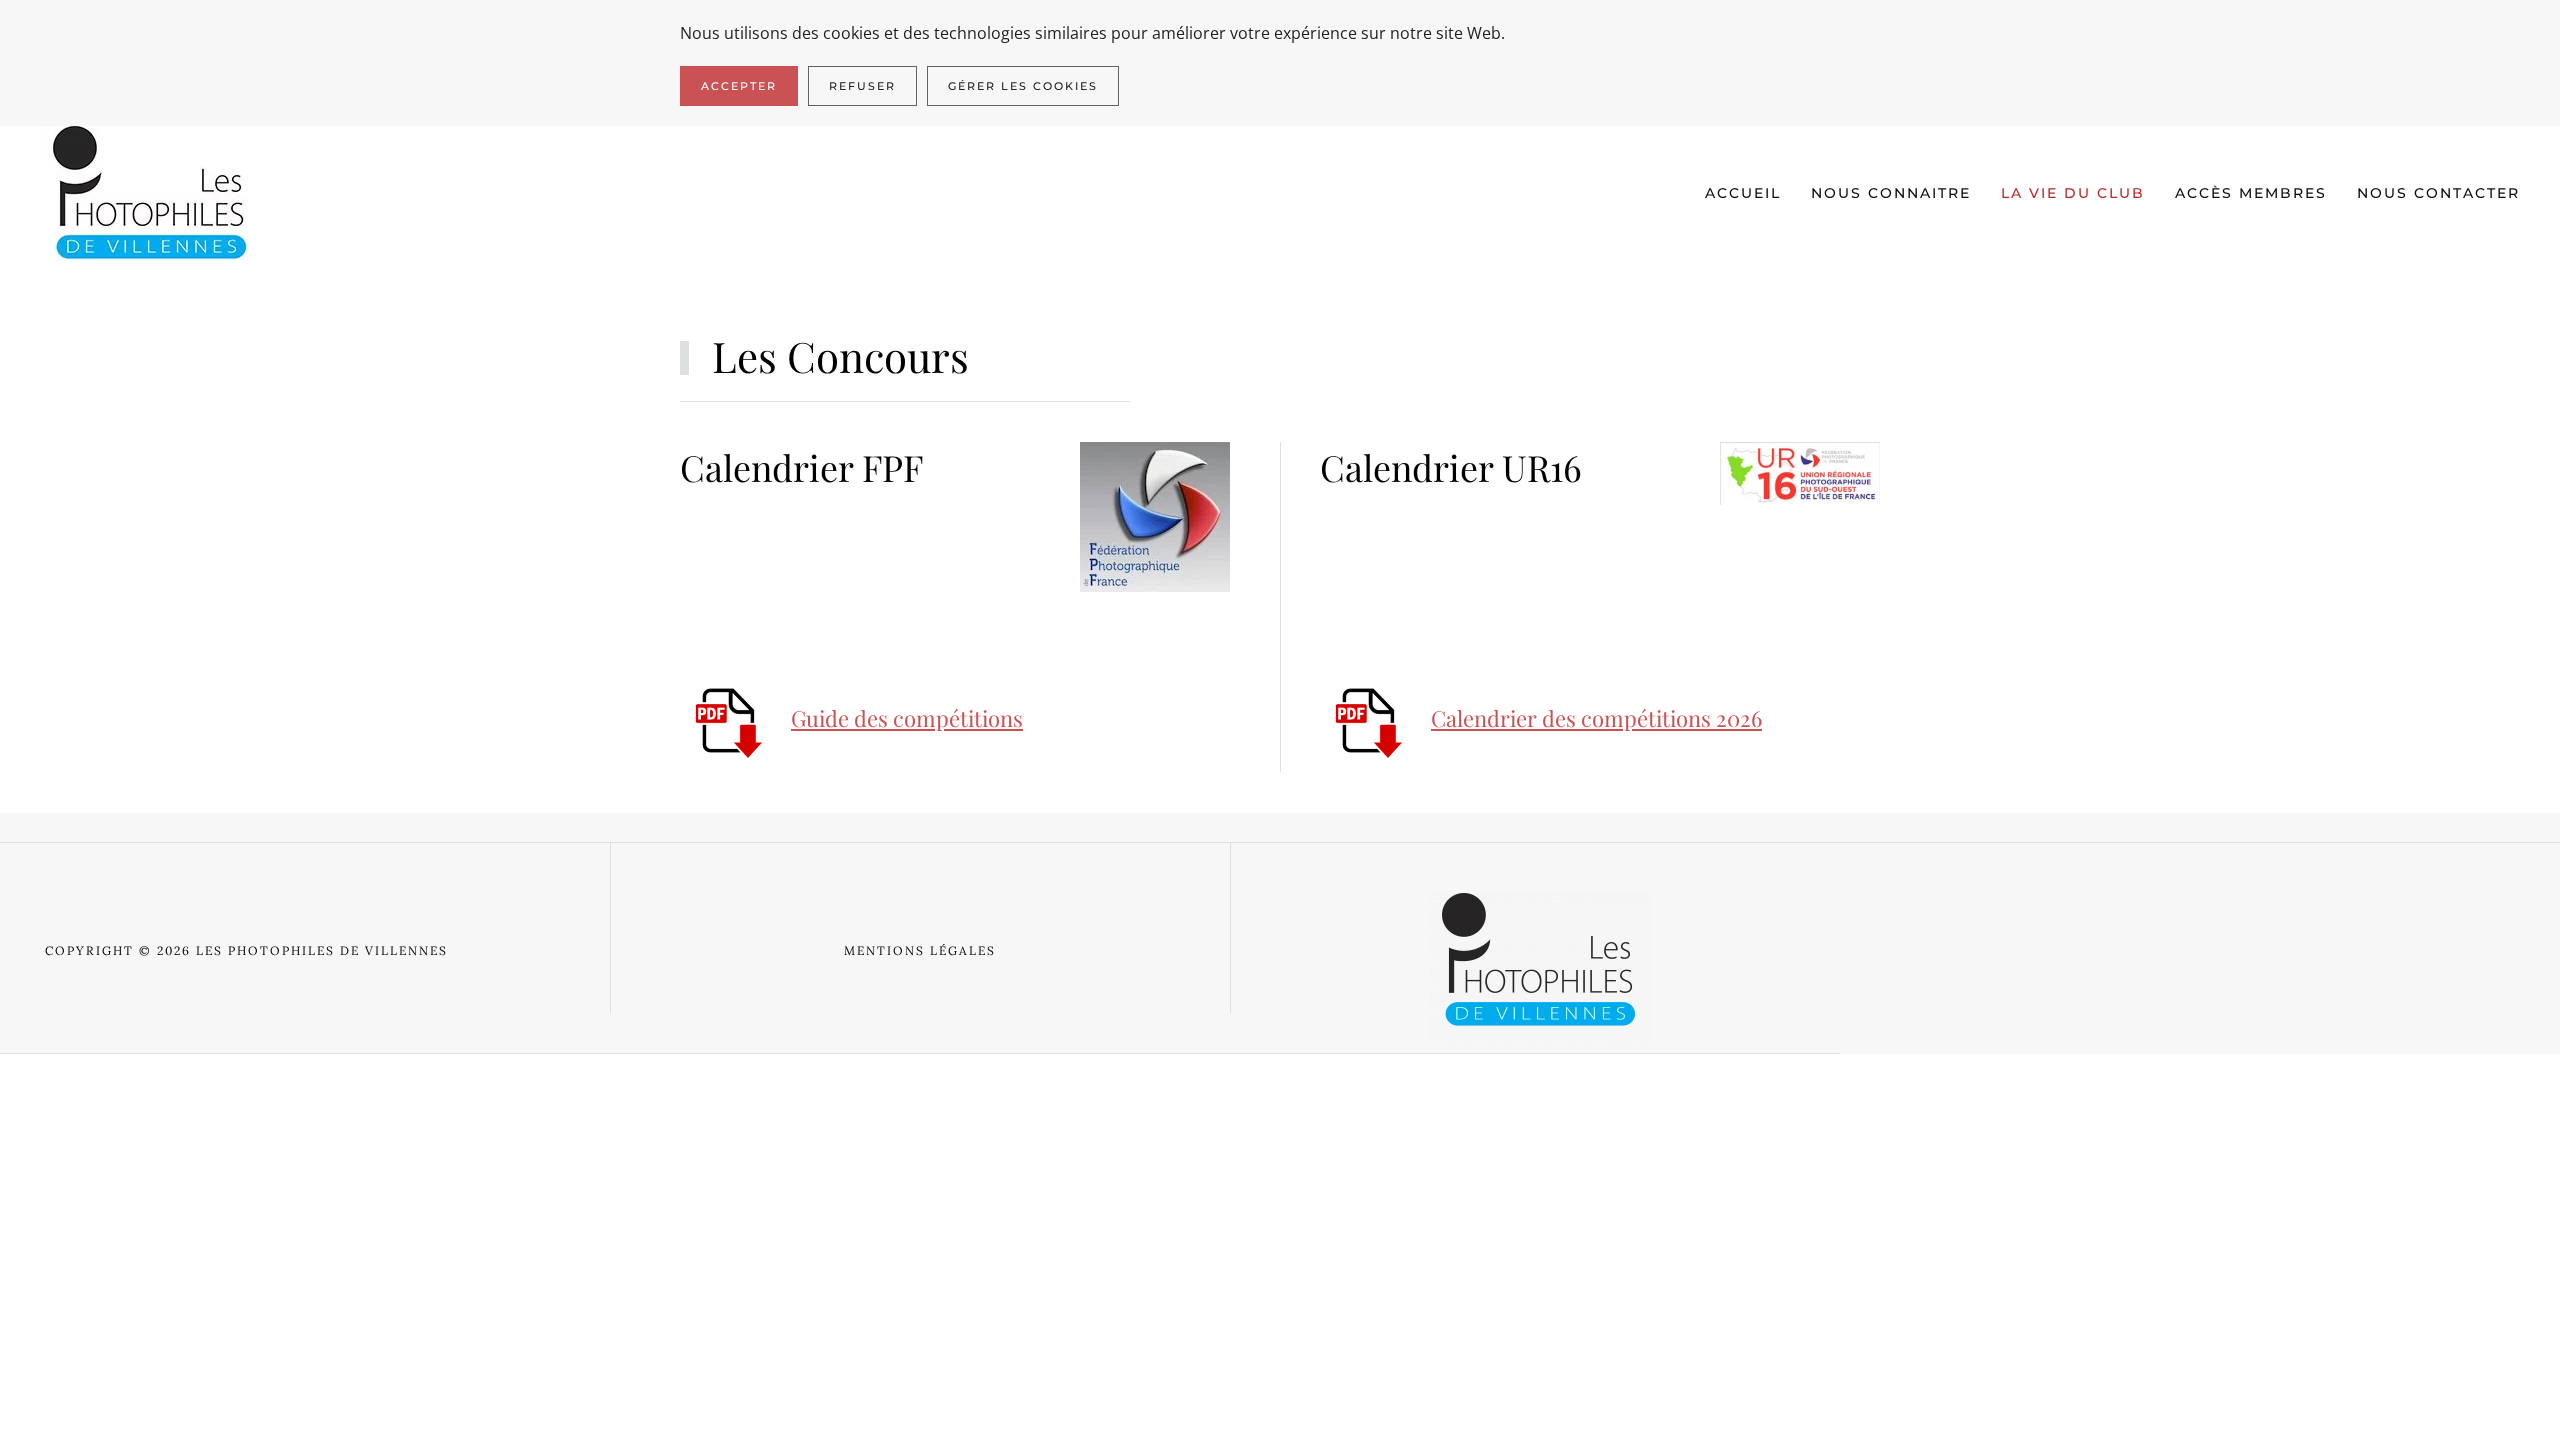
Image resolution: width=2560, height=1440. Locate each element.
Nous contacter (2438, 193)
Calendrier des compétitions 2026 (1596, 718)
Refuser (862, 86)
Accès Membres (2251, 193)
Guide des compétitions (907, 718)
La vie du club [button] (2073, 193)
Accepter (739, 86)
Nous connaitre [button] (1891, 193)
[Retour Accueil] (151, 193)
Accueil (1743, 193)
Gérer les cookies (1023, 86)
